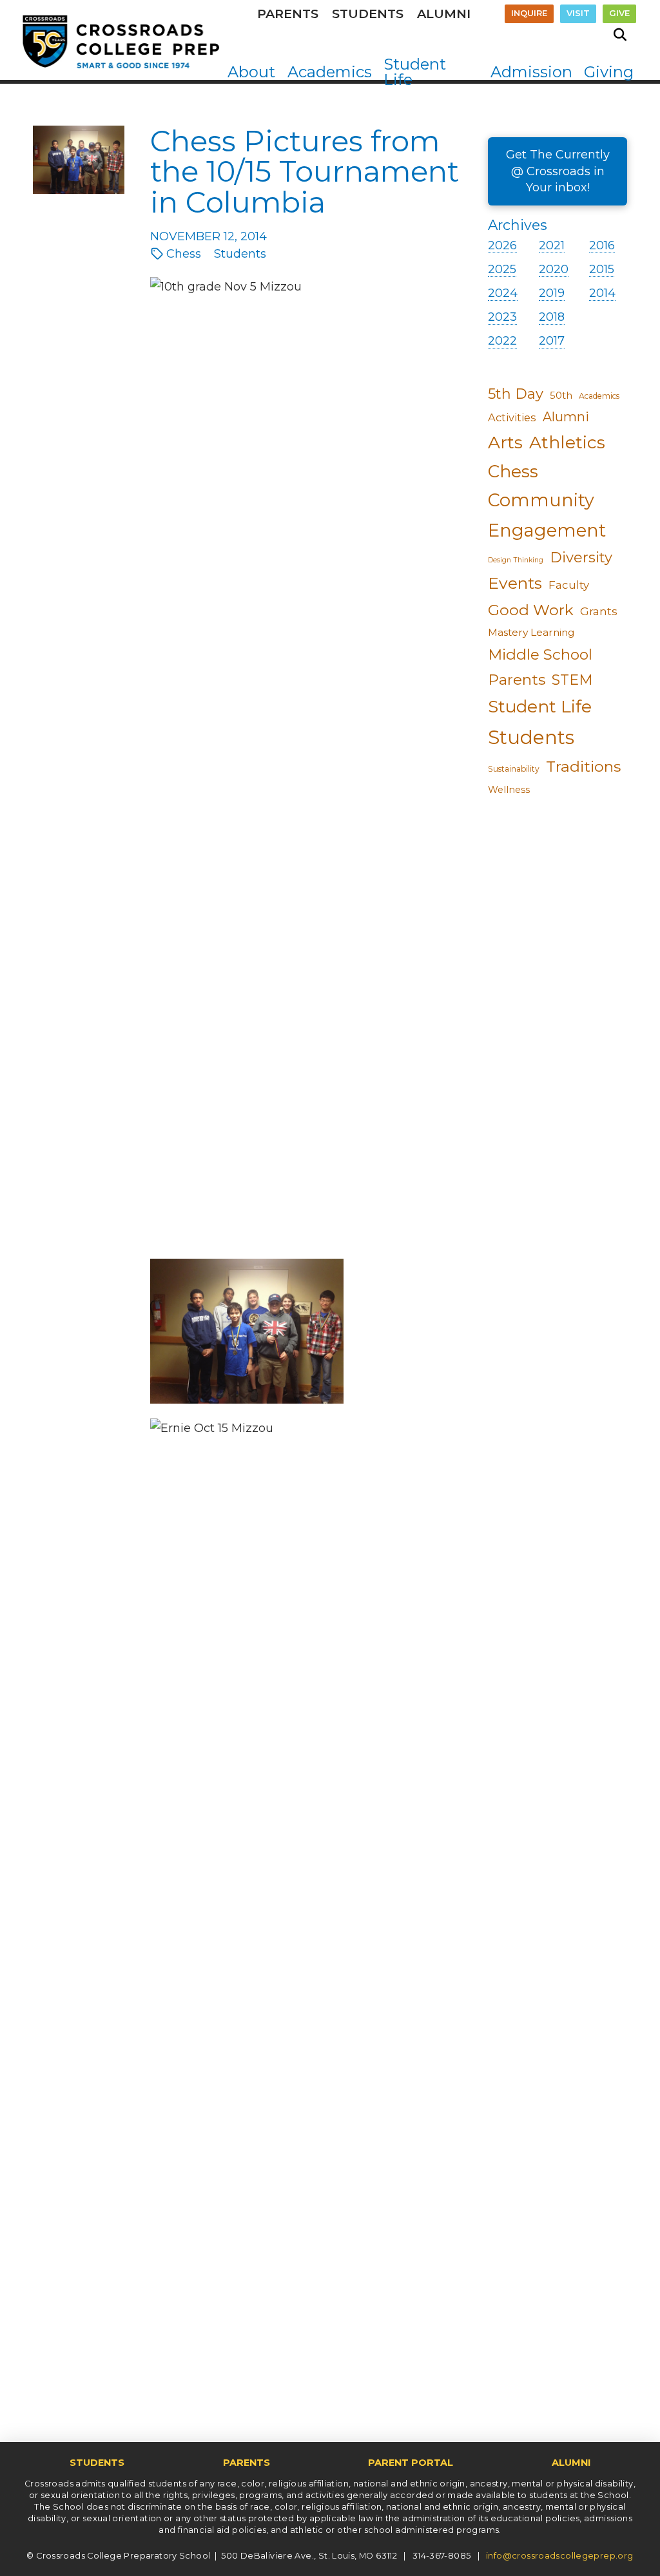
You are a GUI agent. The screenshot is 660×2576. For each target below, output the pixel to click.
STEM (572, 680)
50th (561, 396)
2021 (552, 245)
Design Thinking (516, 560)
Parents (517, 680)
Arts (505, 442)
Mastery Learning (531, 632)
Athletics (567, 443)
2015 (602, 269)
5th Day (516, 394)
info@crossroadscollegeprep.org (560, 2556)
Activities (512, 417)
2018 (552, 317)
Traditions (583, 766)
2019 (552, 293)
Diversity (581, 558)
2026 (502, 245)
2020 (554, 269)
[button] (620, 35)
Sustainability (514, 769)
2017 (552, 341)
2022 (502, 341)
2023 (502, 317)
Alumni (566, 417)
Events (515, 583)
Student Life (540, 707)
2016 (602, 245)
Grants (599, 611)
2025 (502, 269)
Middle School (540, 654)
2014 (602, 293)
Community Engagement (547, 515)
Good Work (531, 610)
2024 (503, 293)
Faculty (569, 585)
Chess (513, 472)
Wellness (509, 790)
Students (531, 737)
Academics (599, 396)
